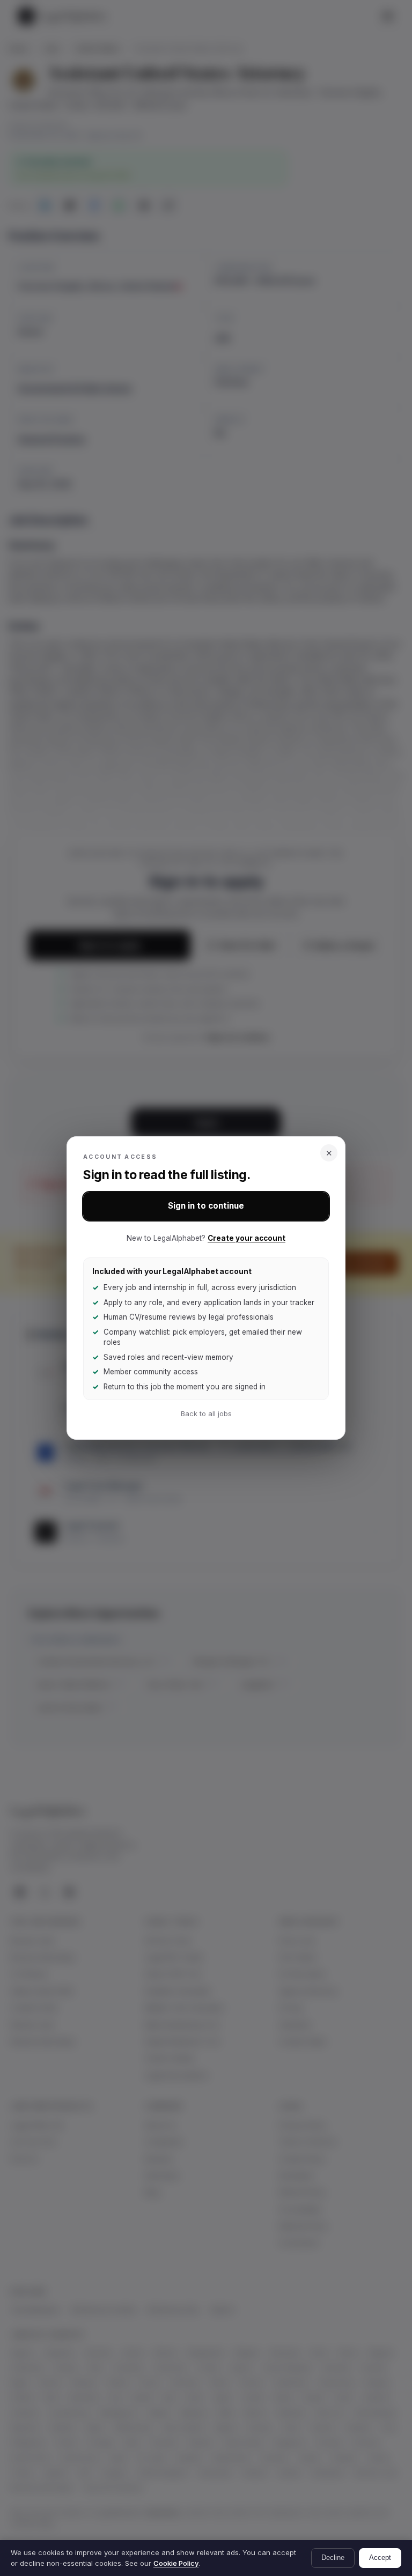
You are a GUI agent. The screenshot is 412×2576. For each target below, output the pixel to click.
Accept (380, 2558)
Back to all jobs (206, 1414)
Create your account (247, 1238)
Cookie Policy (176, 2563)
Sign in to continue (206, 1206)
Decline (333, 2558)
